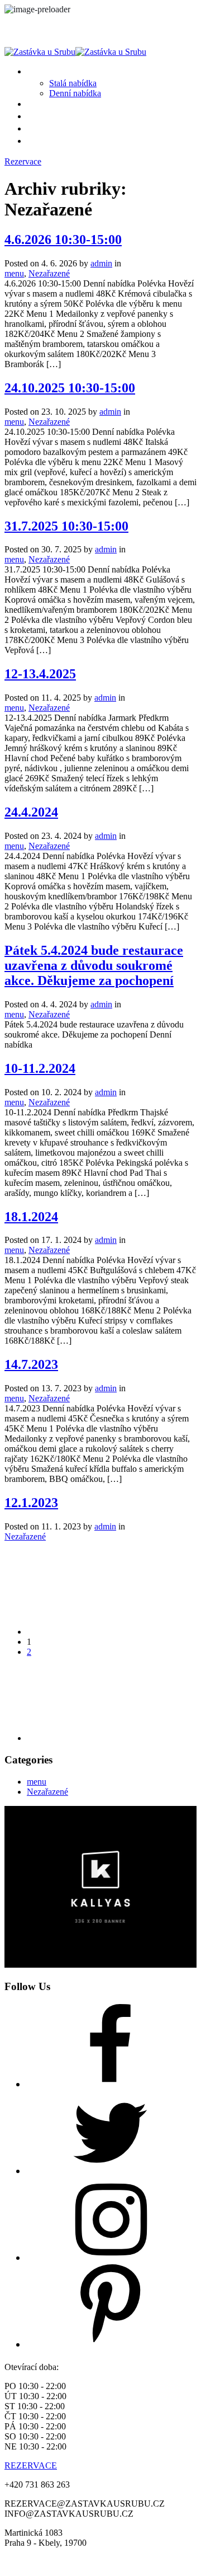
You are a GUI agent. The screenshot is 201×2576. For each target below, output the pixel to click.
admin (101, 263)
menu (14, 273)
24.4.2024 (31, 812)
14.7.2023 (31, 1364)
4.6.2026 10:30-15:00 (63, 240)
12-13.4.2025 (40, 674)
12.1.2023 (31, 1503)
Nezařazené (49, 273)
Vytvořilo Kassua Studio (149, 2562)
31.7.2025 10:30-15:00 (66, 526)
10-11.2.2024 (40, 1068)
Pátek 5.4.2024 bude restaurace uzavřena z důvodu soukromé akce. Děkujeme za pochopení (94, 965)
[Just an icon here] (111, 2084)
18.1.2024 (31, 1217)
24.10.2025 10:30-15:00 (70, 388)
